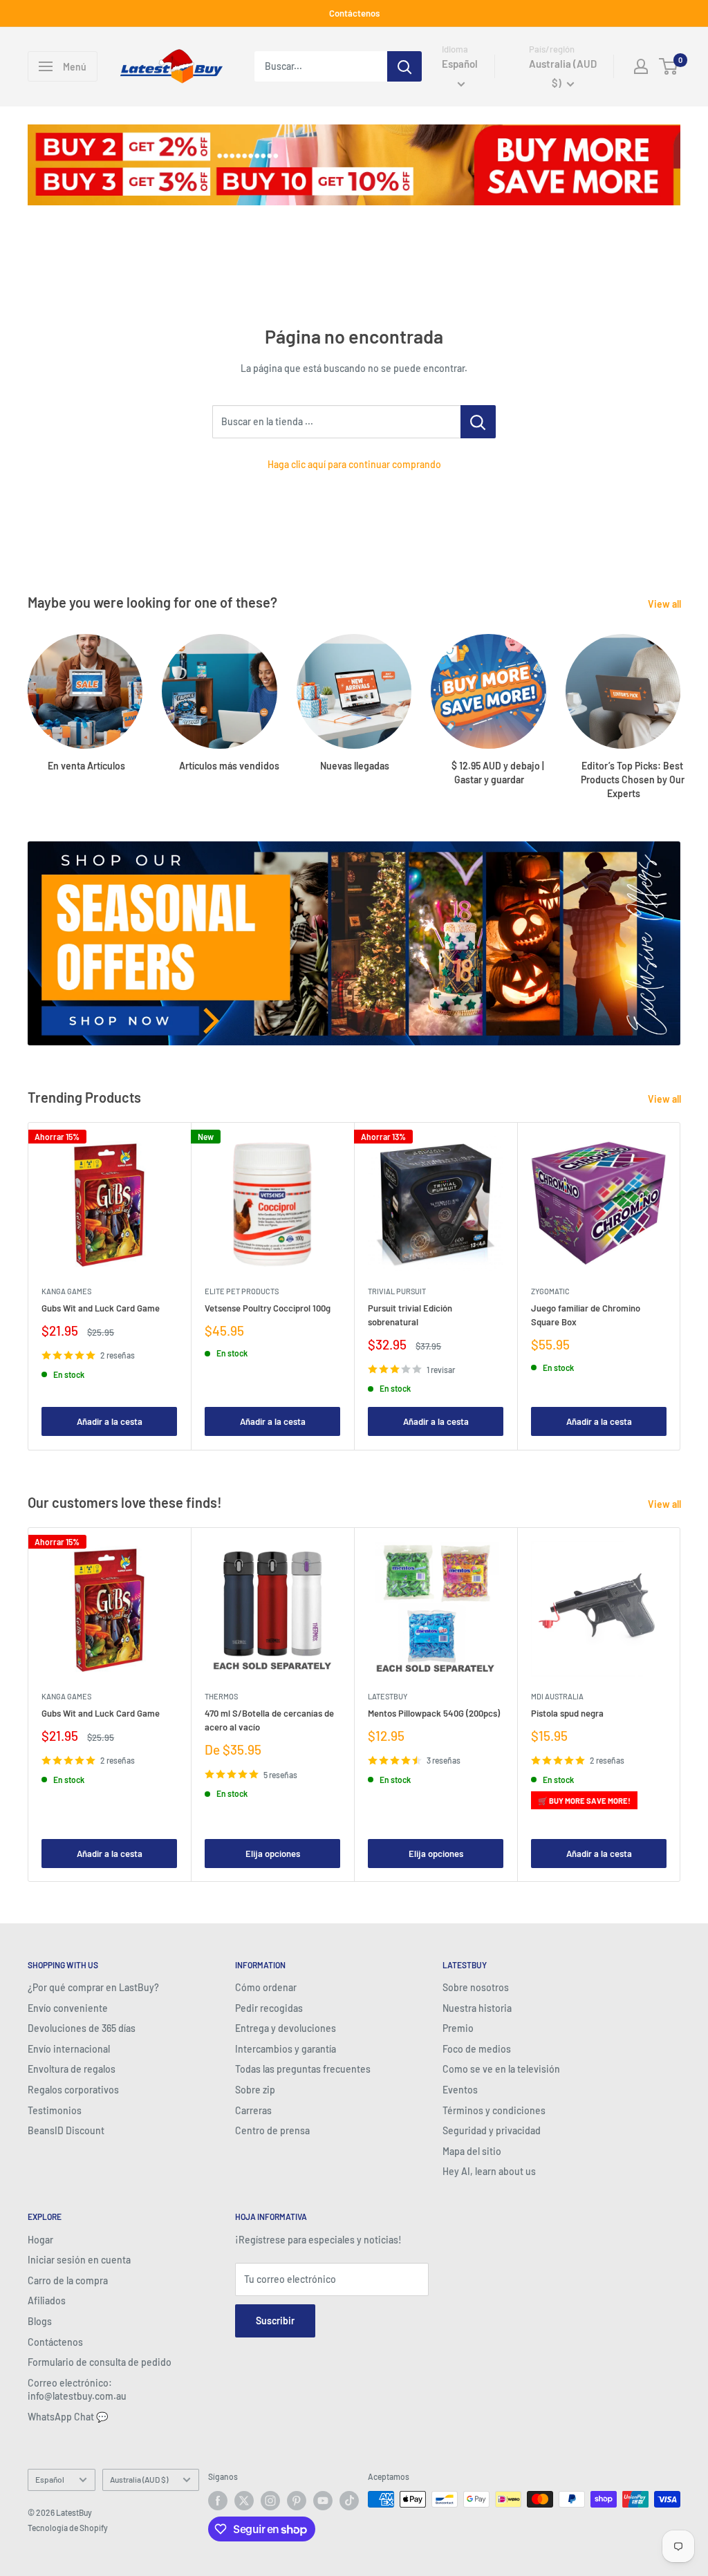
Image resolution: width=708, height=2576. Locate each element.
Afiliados (47, 2300)
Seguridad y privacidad (492, 2130)
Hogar (40, 2240)
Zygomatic (550, 1291)
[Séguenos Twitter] (244, 2501)
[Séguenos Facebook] (218, 2501)
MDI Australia (557, 1696)
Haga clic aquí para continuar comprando (354, 464)
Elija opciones (273, 1854)
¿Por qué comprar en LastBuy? (93, 1987)
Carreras (253, 2110)
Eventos (460, 2090)
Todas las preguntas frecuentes (303, 2069)
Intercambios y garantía (286, 2049)
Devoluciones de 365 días (82, 2028)
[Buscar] (404, 66)
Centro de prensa (272, 2130)
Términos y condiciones (494, 2110)
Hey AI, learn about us (489, 2171)
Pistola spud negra (567, 1713)
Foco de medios (477, 2049)
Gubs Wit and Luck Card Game (101, 1308)
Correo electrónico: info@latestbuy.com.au (77, 2390)
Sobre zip (255, 2090)
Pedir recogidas (269, 2008)
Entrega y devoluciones (286, 2028)
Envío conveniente (68, 2008)
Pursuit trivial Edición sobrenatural (410, 1315)
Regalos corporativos (73, 2090)
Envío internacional (69, 2049)
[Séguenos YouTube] (323, 2501)
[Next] (680, 703)
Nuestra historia (477, 2008)
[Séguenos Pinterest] (297, 2501)
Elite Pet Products (242, 1291)
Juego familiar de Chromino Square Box (586, 1315)
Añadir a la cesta (110, 1422)
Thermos (221, 1696)
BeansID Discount (66, 2130)
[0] (669, 66)
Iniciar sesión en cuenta (79, 2260)
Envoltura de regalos (72, 2069)
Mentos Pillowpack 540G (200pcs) (434, 1713)
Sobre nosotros (476, 1987)
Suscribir (275, 2321)
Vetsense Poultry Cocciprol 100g (268, 1308)
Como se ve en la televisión (501, 2069)
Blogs (40, 2321)
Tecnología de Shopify (68, 2528)
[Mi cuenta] (641, 66)
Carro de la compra (68, 2280)
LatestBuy (388, 1696)
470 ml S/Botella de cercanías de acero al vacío (269, 1720)
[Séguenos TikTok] (349, 2501)
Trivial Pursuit (397, 1291)
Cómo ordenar (266, 1987)
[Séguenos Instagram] (270, 2501)
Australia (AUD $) (139, 2479)
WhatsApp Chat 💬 (68, 2417)
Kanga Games (66, 1291)
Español (50, 2479)
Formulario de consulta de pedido (100, 2362)
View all (665, 604)
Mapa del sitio (472, 2151)
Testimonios (55, 2110)
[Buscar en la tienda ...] (478, 422)
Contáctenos (354, 13)
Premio (458, 2028)
